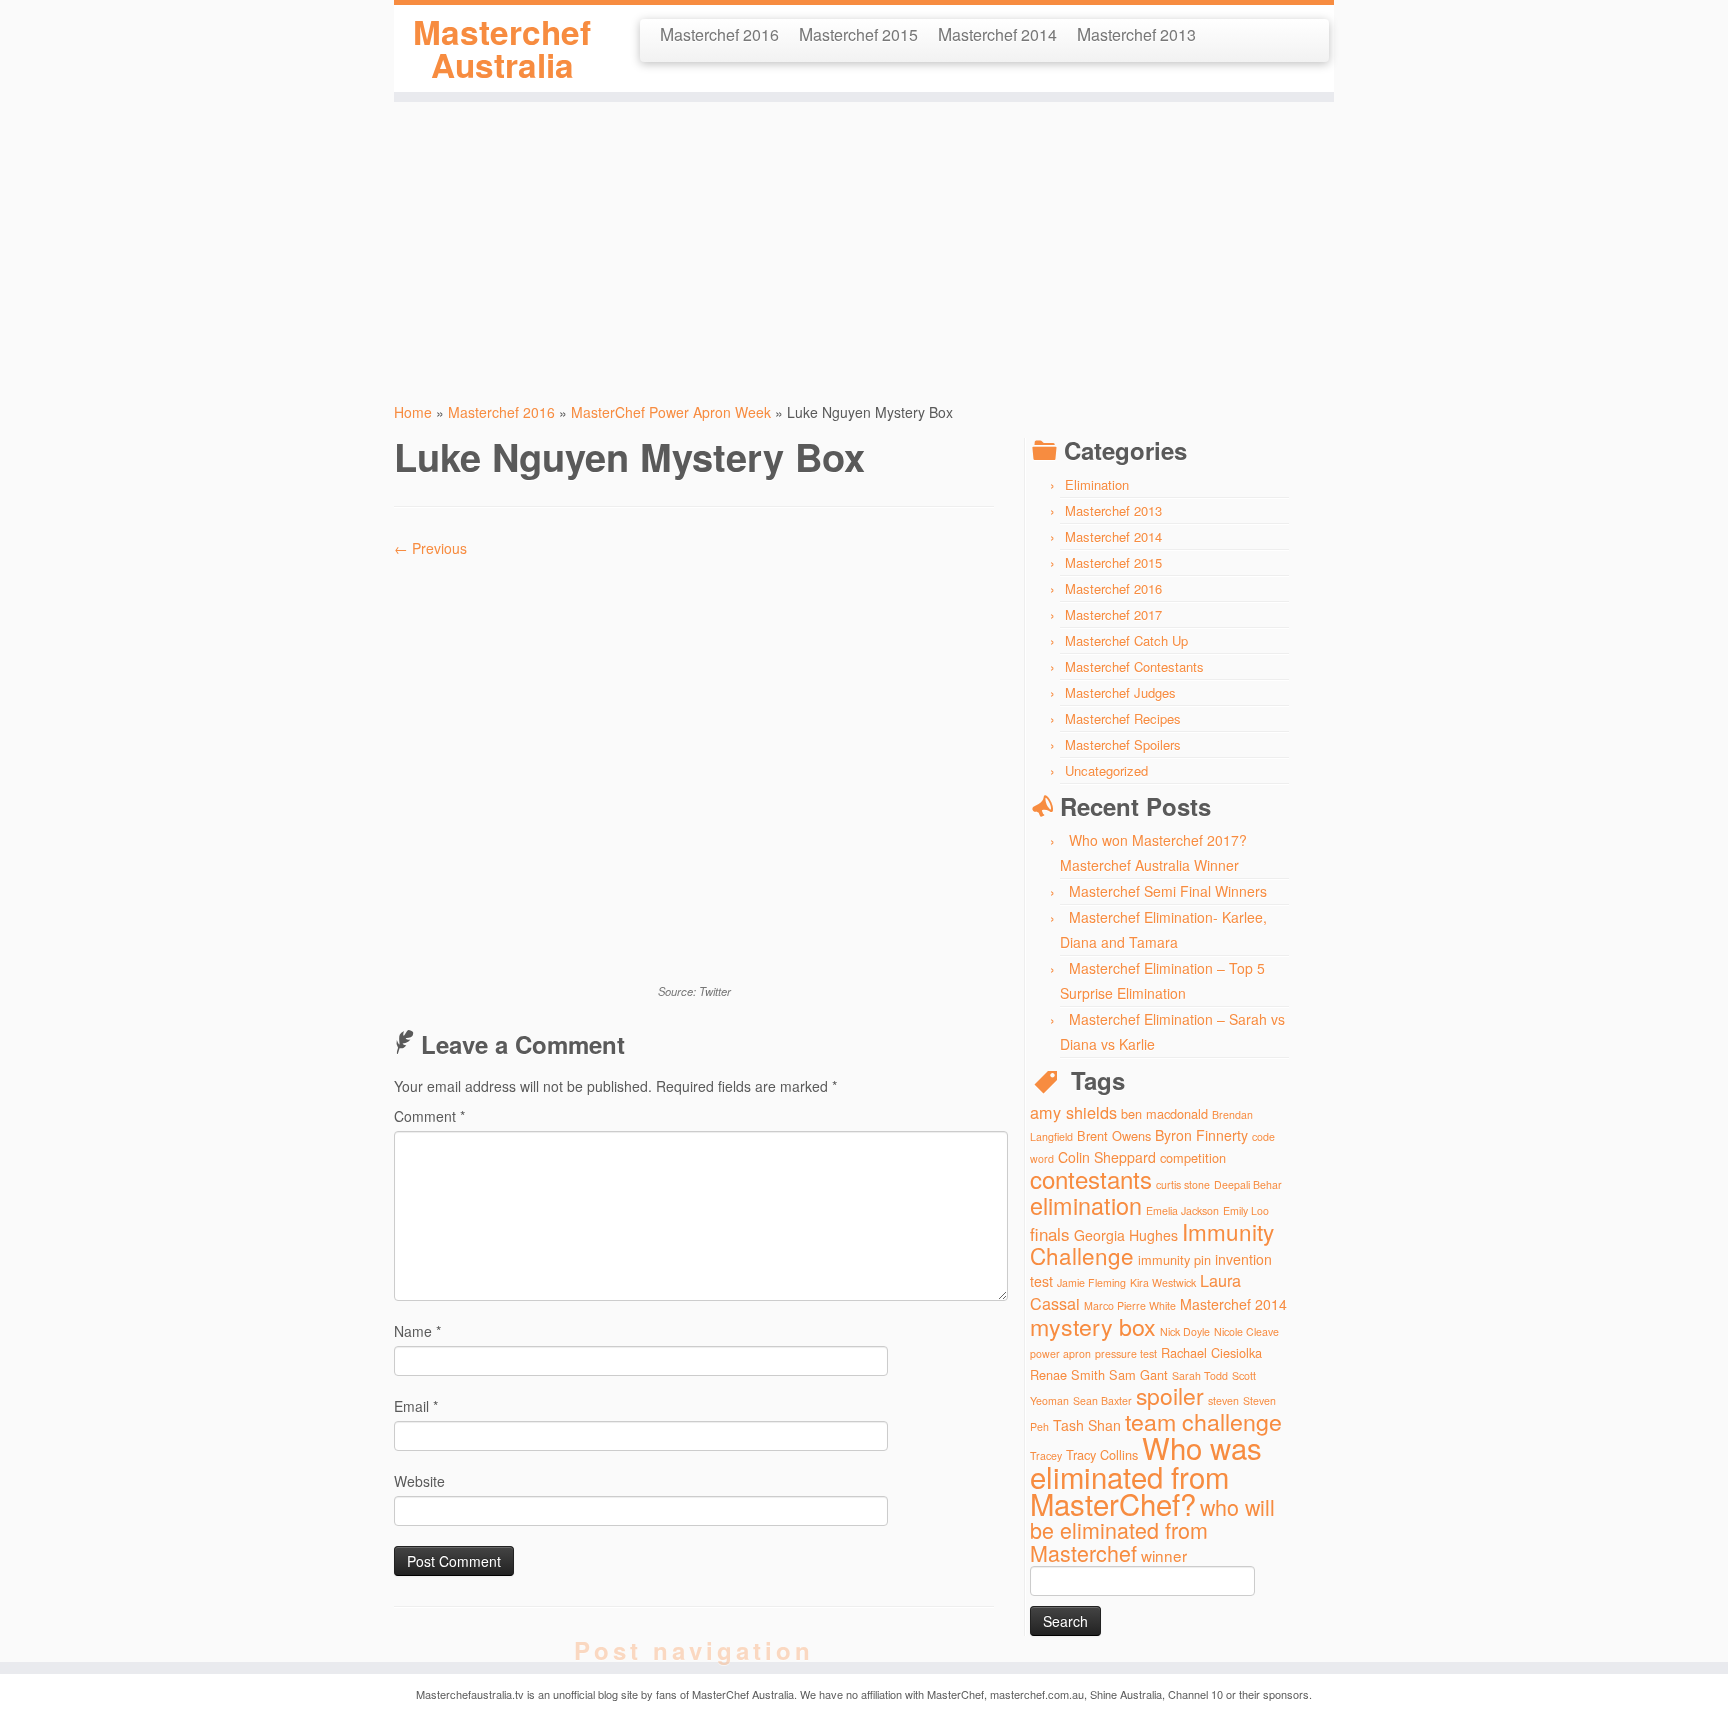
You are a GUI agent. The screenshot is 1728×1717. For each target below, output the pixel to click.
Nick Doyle (1185, 1331)
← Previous (430, 548)
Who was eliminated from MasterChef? (1146, 1475)
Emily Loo (1246, 1210)
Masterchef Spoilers (1123, 744)
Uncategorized (1106, 770)
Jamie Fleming (1091, 1282)
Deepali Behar (1248, 1184)
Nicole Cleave (1246, 1331)
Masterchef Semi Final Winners (1168, 891)
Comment (429, 1116)
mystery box (1093, 1326)
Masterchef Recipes (1123, 718)
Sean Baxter (1102, 1400)
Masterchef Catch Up (1126, 640)
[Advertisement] (864, 242)
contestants (1091, 1178)
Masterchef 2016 (719, 33)
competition (1193, 1157)
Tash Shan (1087, 1425)
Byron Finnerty (1201, 1135)
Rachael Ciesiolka (1211, 1352)
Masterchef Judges (1120, 692)
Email (416, 1406)
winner (1164, 1555)
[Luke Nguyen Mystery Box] (694, 768)
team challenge (1203, 1421)
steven (1223, 1400)
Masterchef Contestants (1134, 666)
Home (413, 412)
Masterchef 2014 (997, 33)
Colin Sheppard (1107, 1157)
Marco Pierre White (1130, 1305)
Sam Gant (1138, 1374)
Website (419, 1481)
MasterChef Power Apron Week (671, 412)
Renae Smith (1067, 1374)
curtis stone (1183, 1184)
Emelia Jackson (1182, 1210)
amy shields (1073, 1112)
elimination (1086, 1205)
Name (417, 1331)
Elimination (1097, 484)
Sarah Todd (1200, 1375)
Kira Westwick (1163, 1282)
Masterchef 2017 (1113, 614)
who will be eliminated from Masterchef (1152, 1529)
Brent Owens (1114, 1135)
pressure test (1126, 1353)
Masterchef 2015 (858, 33)
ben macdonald (1164, 1113)
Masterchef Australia (502, 48)
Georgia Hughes (1126, 1235)
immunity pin (1174, 1259)
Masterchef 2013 (1136, 33)
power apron (1060, 1353)
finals (1050, 1233)
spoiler (1170, 1395)
